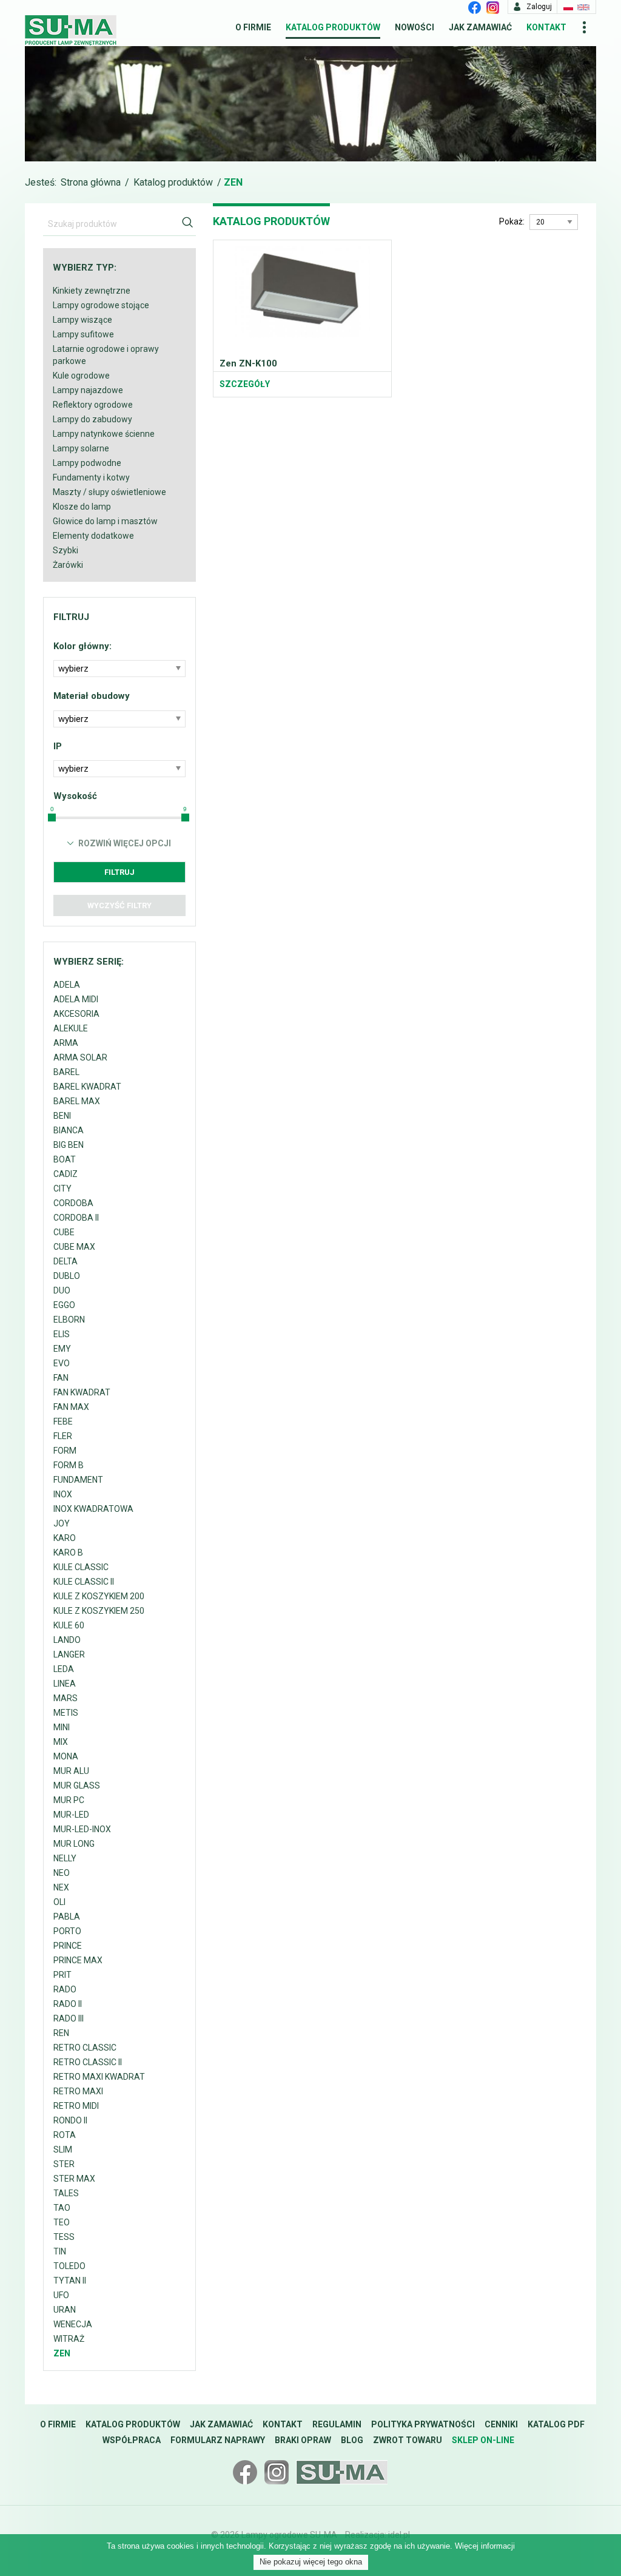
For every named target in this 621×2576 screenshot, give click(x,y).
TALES (66, 2193)
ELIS (62, 1334)
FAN (61, 1378)
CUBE (64, 1232)
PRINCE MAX (78, 1960)
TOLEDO (69, 2266)
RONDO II (70, 2120)
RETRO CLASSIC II (88, 2062)
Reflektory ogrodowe (93, 405)
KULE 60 (69, 1625)
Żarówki (68, 565)
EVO (62, 1363)
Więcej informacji (485, 2546)
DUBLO (67, 1276)
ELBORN (69, 1320)
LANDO (67, 1640)
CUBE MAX (74, 1247)
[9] (185, 818)
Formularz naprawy (218, 2440)
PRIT (62, 1975)
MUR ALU (71, 1771)
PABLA (67, 1917)
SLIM (63, 2149)
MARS (65, 1698)
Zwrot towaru (408, 2440)
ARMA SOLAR (80, 1057)
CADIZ (65, 1174)
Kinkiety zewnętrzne (92, 291)
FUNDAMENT (78, 1480)
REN (61, 2033)
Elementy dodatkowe (93, 536)
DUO (62, 1290)
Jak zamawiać (480, 27)
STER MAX (74, 2179)
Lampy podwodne (87, 463)
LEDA (64, 1669)
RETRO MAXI (78, 2091)
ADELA (67, 985)
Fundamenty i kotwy (91, 477)
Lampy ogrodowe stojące (101, 305)
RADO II (68, 2004)
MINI (62, 1727)
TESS (64, 2237)
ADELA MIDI (76, 999)
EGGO (64, 1305)
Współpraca (132, 2440)
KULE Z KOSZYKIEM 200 (99, 1596)
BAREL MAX (77, 1101)
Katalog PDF (556, 2424)
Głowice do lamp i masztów (105, 521)
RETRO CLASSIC (85, 2048)
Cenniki (501, 2424)
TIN (60, 2251)
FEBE (63, 1421)
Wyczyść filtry (119, 905)
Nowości (415, 27)
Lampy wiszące (82, 320)
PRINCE (68, 1946)
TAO (62, 2208)
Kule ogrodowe (81, 376)
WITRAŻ (69, 2339)
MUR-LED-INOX (82, 1829)
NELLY (65, 1858)
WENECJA (73, 2324)
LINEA (65, 1684)
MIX (61, 1742)
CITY (62, 1189)
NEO (62, 1873)
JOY (62, 1523)
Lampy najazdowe (88, 390)
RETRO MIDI (76, 2106)
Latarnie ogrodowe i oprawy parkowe (106, 355)
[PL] (568, 7)
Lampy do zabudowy (92, 419)
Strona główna (91, 182)
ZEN (62, 2353)
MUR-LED (71, 1815)
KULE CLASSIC (81, 1567)
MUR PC (69, 1800)
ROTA (65, 2135)
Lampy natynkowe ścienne (104, 434)
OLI (59, 1902)
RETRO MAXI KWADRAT (99, 2077)
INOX (63, 1494)
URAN (65, 2310)
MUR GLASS (77, 1785)
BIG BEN (69, 1145)
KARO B (68, 1553)
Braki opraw (303, 2440)
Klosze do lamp (82, 507)
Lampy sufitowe (83, 334)
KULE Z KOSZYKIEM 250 (99, 1611)
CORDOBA (73, 1203)
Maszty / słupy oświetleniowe (109, 492)
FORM (65, 1451)
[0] (52, 818)
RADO (65, 1989)
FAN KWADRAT (82, 1392)
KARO (65, 1538)
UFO (61, 2295)
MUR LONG (74, 1844)
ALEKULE (71, 1028)
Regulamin (337, 2424)
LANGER (69, 1654)
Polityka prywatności (423, 2424)
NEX (61, 1887)
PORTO (67, 1931)
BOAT (65, 1159)
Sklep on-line (483, 2440)
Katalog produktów (333, 27)
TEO (62, 2222)
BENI (62, 1116)
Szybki (65, 550)
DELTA (65, 1261)
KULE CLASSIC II (84, 1582)
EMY (62, 1349)
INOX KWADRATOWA (93, 1509)
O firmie (253, 27)
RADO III (69, 2018)
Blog (352, 2440)
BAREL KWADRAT (87, 1087)
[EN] (583, 7)
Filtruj (119, 872)
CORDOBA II (76, 1218)
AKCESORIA (76, 1014)
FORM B (69, 1465)
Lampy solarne (81, 448)
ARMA (66, 1043)
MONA (66, 1756)
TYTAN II (70, 2281)
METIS (66, 1713)
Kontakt (546, 27)
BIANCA (69, 1130)
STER (64, 2164)
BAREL (66, 1072)
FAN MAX (71, 1407)
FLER (63, 1436)
